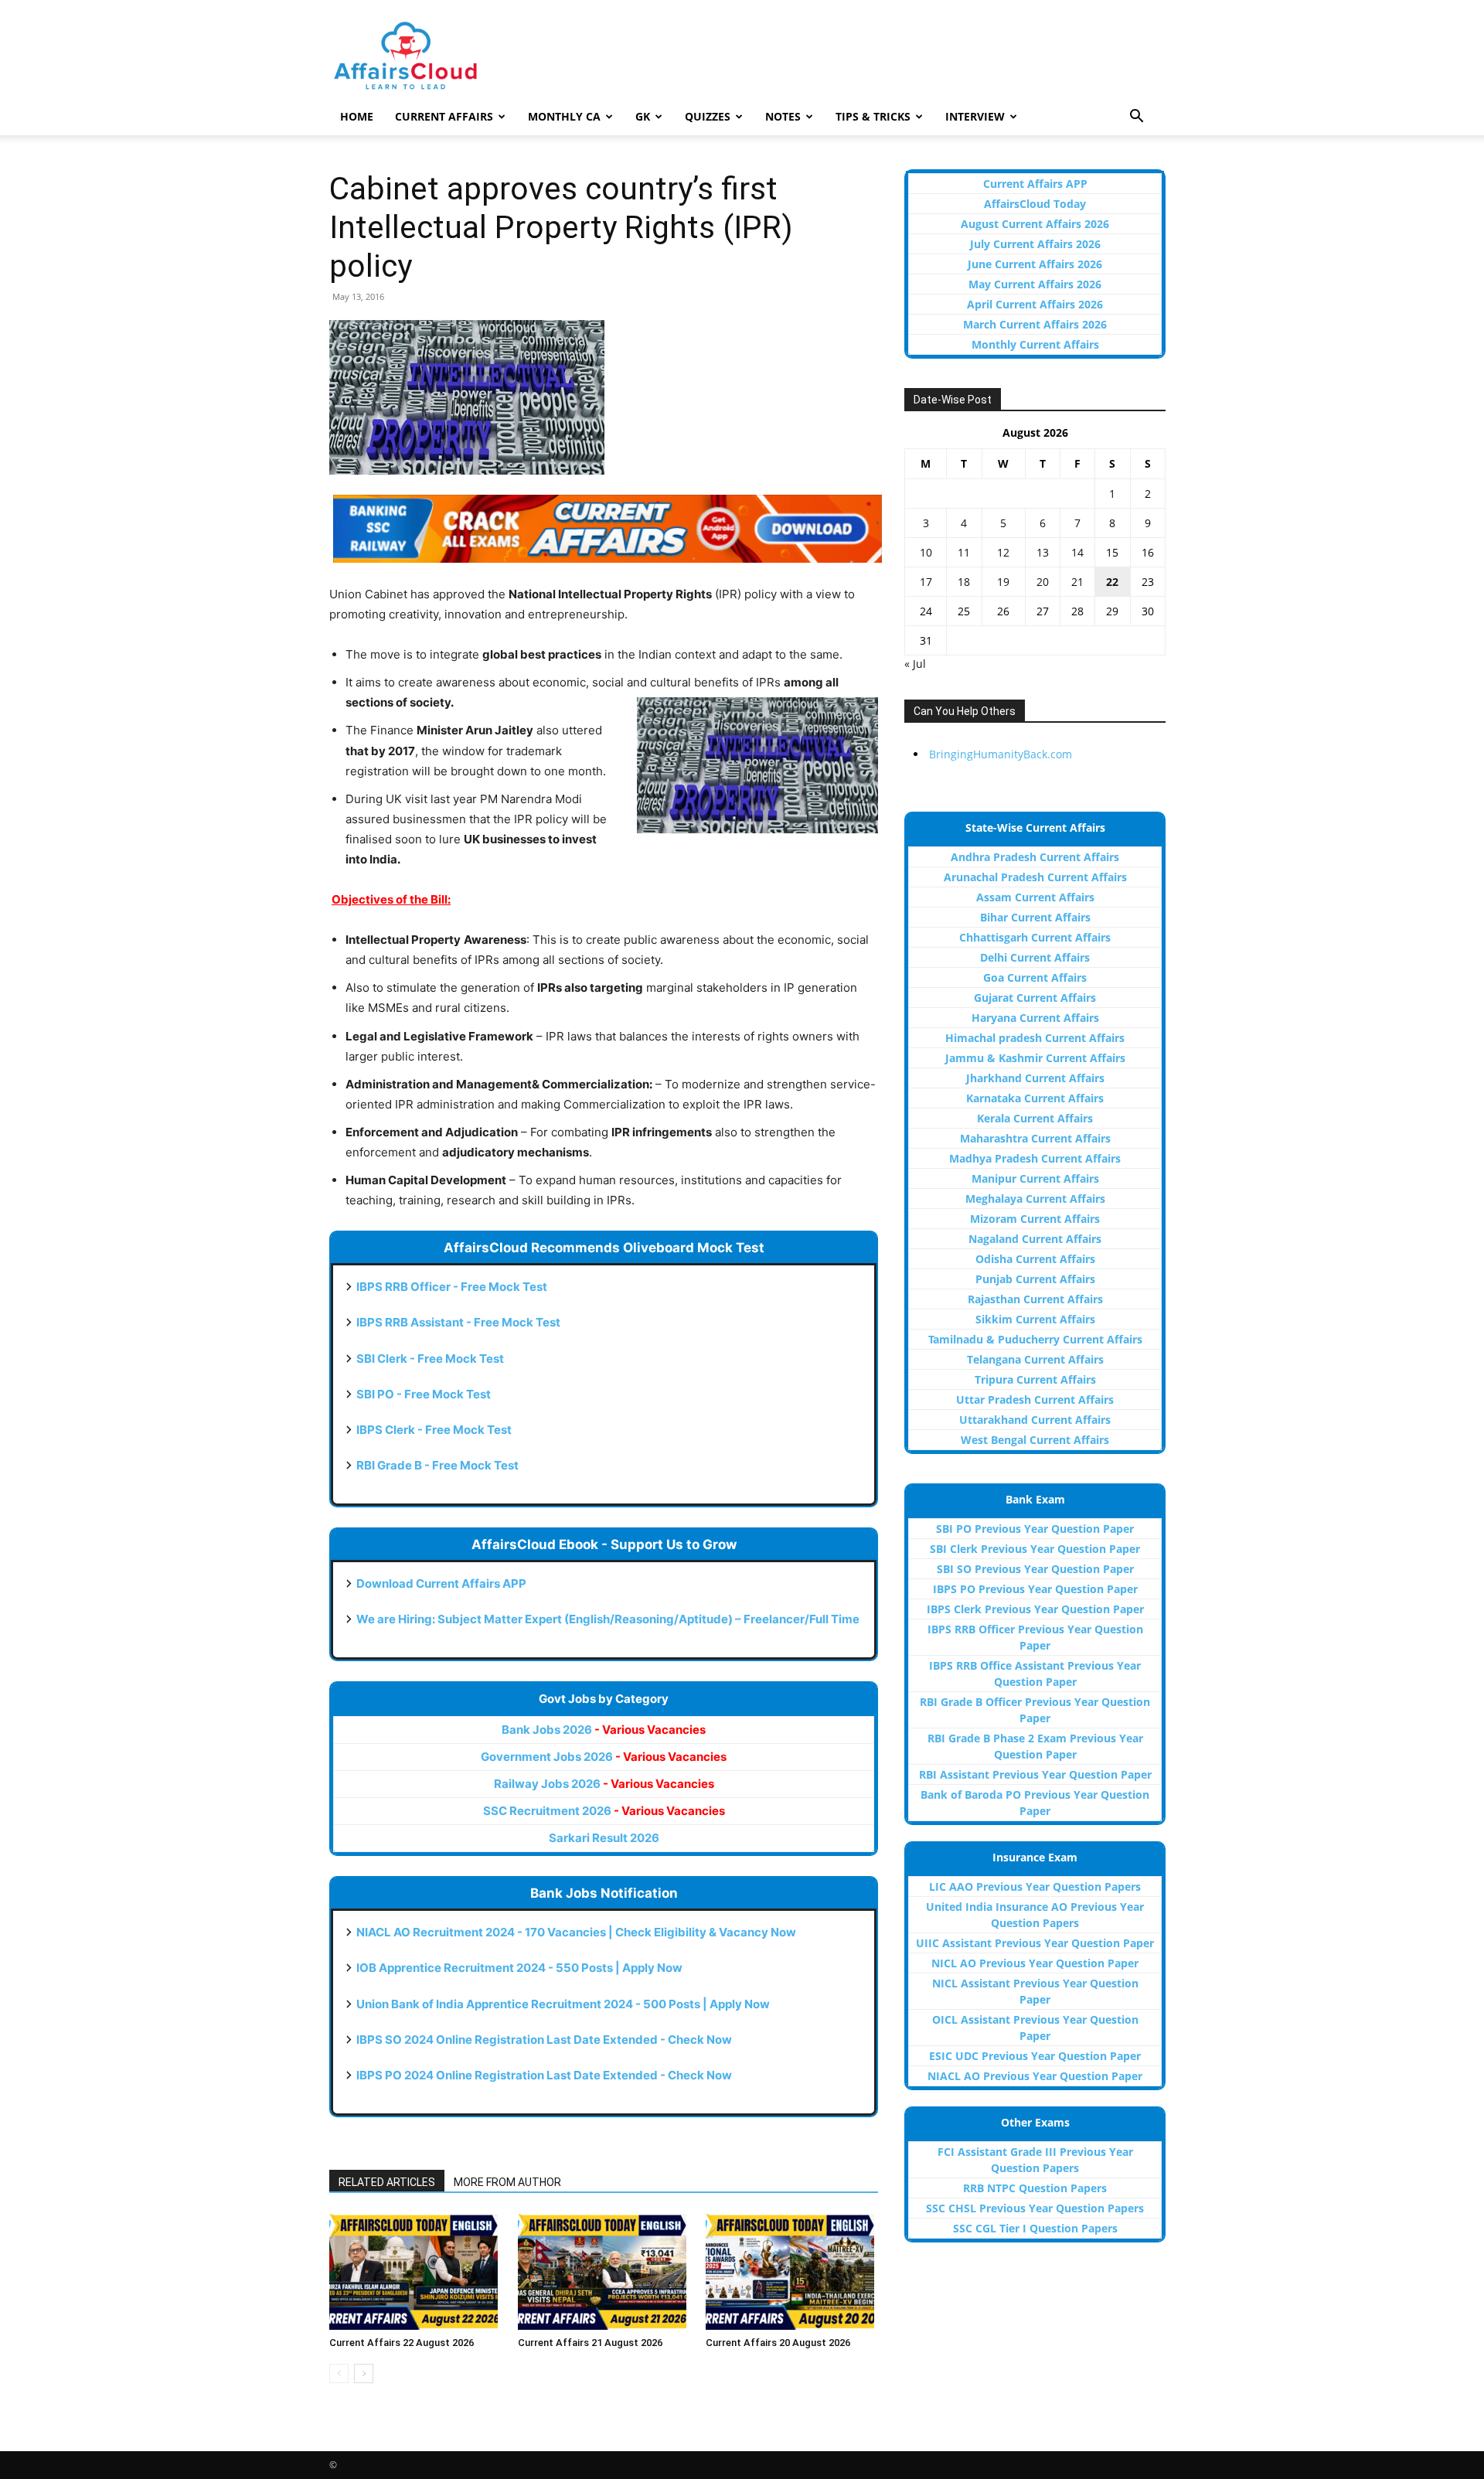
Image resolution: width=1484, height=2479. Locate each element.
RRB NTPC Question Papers (1035, 2188)
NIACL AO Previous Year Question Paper (1035, 2076)
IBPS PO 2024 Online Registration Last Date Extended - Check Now (544, 2075)
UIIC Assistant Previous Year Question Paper (1035, 1943)
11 (964, 552)
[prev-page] (339, 2373)
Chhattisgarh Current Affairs (1035, 937)
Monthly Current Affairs (1035, 344)
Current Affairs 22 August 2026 (402, 2343)
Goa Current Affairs (1035, 977)
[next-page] (364, 2373)
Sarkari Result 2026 (604, 1838)
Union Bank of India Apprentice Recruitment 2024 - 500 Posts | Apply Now (563, 2004)
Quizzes (708, 116)
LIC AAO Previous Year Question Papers (1035, 1886)
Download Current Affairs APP (441, 1583)
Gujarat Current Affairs (1035, 998)
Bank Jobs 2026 (604, 1730)
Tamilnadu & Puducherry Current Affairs (1035, 1339)
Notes (783, 116)
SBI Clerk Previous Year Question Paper (1035, 1549)
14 (1077, 552)
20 (1043, 582)
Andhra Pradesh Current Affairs (1035, 857)
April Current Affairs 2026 (1035, 304)
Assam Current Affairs (1035, 897)
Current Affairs (444, 116)
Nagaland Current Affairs (1035, 1239)
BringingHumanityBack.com (1001, 754)
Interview (975, 116)
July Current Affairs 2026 (1035, 244)
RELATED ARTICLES (387, 2182)
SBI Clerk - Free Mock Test (430, 1359)
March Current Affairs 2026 (1035, 324)
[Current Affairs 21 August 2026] (604, 2272)
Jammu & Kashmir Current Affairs (1035, 1058)
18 (964, 582)
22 (1112, 582)
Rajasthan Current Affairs (1035, 1299)
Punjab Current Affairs (1035, 1279)
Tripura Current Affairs (1035, 1379)
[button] (1136, 118)
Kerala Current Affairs (1035, 1118)
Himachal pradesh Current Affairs (1035, 1038)
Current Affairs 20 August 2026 (778, 2343)
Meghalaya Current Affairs (1035, 1199)
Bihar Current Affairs (1035, 917)
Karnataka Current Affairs (1035, 1098)
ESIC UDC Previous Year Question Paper (1035, 2056)
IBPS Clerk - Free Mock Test (434, 1430)
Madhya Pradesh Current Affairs (1035, 1158)
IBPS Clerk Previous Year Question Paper (1035, 1609)
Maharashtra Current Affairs (1035, 1138)
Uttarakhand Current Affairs (1035, 1420)
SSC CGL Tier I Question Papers (1035, 2228)
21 (1077, 582)
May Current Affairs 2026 (1035, 284)
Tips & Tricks (873, 116)
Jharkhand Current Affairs (1035, 1078)
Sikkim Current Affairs (1035, 1319)
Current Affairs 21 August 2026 (590, 2343)
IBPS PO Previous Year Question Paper (1035, 1589)
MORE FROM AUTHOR (507, 2182)
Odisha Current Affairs (1035, 1259)
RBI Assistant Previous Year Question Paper (1035, 1774)
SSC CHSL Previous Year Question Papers (1035, 2208)
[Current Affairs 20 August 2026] (792, 2272)
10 (926, 552)
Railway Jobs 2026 (604, 1784)
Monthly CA (564, 116)
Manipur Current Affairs (1035, 1178)
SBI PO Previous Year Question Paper (1035, 1529)
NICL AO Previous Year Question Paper (1035, 1963)
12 (1003, 552)
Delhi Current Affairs (1035, 957)
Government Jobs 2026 (604, 1757)
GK (643, 116)
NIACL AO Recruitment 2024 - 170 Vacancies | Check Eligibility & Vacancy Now (576, 1932)
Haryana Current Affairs (1035, 1018)
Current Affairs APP (1035, 184)
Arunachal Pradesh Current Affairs (1035, 877)
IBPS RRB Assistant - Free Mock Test (458, 1322)
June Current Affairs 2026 (1035, 264)
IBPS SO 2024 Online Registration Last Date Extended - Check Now (544, 2040)
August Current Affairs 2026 (1035, 224)
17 (926, 582)
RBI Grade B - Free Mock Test (437, 1465)
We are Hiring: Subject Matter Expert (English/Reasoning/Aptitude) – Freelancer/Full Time (608, 1619)
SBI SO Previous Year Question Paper (1035, 1569)
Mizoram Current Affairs (1035, 1219)
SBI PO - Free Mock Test (424, 1394)
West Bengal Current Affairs (1035, 1440)
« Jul (915, 664)
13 (1043, 552)
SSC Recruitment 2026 (604, 1811)
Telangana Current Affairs (1035, 1359)
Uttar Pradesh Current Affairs (1035, 1400)
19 (1003, 582)
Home (357, 116)
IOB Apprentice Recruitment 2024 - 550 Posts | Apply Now (519, 1968)
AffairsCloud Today (1035, 204)
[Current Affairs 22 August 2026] (415, 2272)
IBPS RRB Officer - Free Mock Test (452, 1287)
